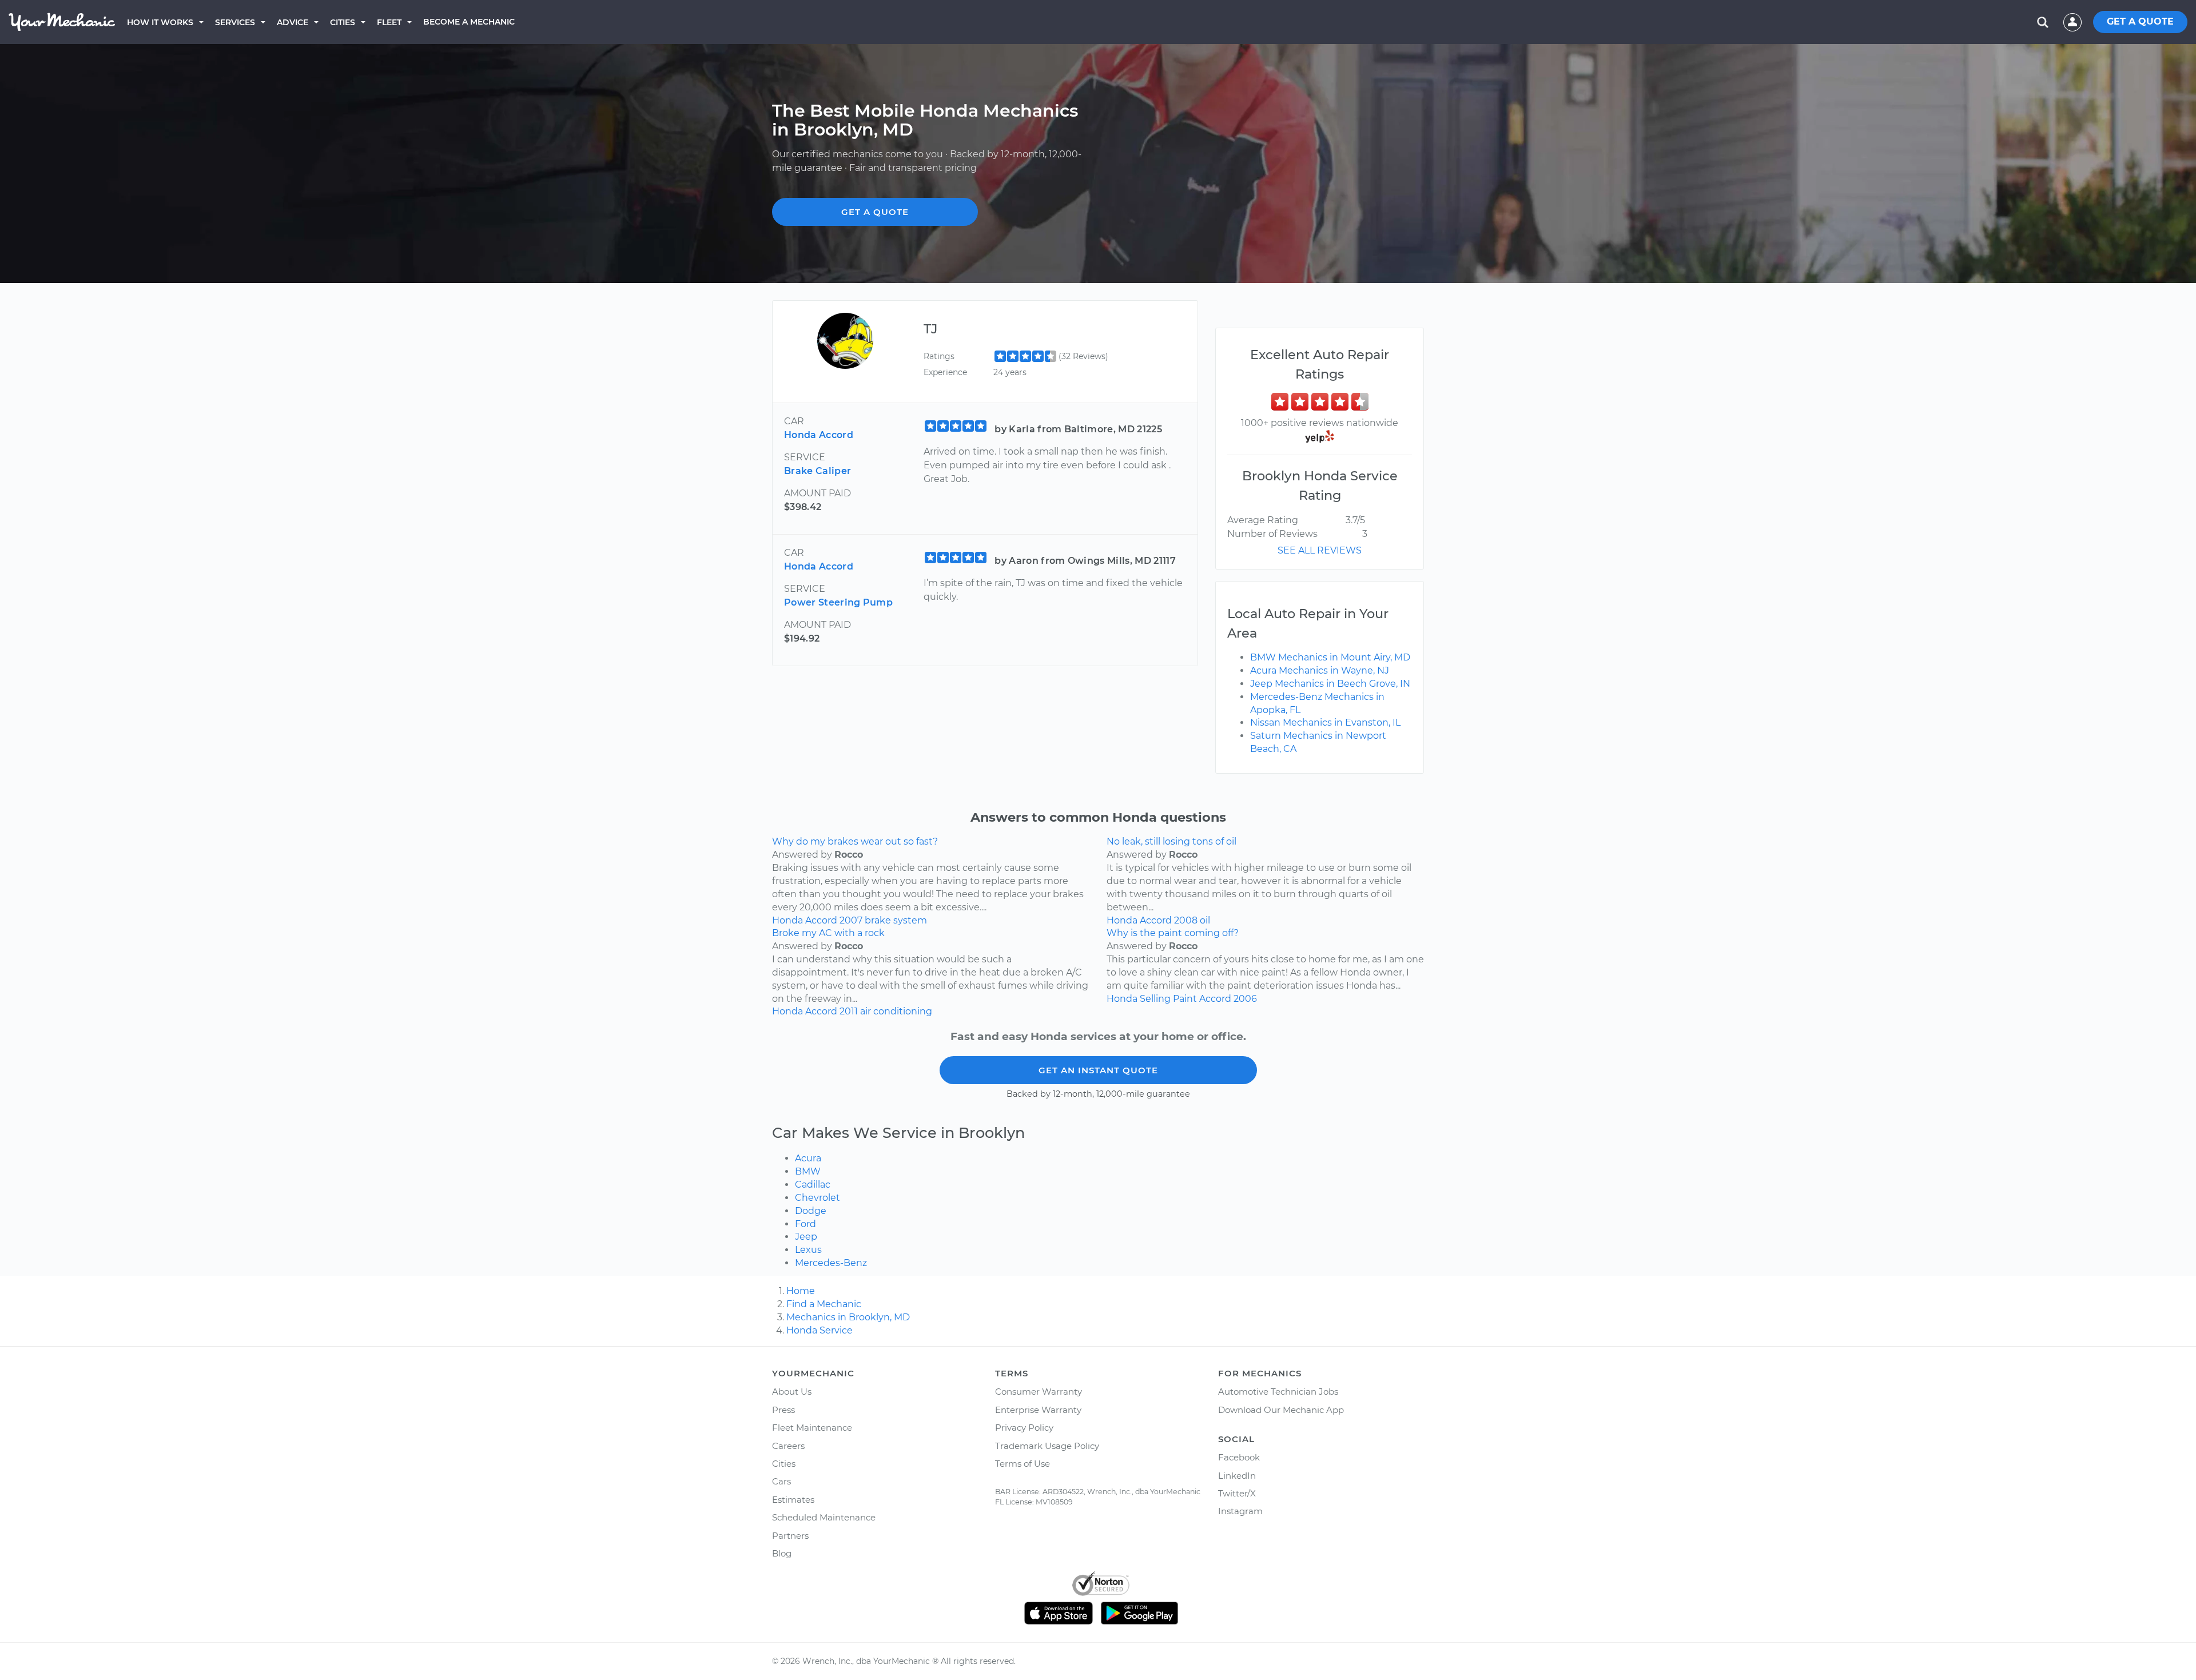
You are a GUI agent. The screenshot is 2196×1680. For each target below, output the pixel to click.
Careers (788, 1446)
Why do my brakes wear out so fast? (855, 841)
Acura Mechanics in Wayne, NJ (1320, 670)
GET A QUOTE (2140, 21)
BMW (808, 1171)
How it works (160, 22)
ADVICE (293, 22)
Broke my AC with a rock (828, 933)
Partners (790, 1536)
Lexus (808, 1250)
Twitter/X (1237, 1493)
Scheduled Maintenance (824, 1517)
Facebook (1239, 1457)
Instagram (1240, 1511)
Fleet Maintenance (812, 1428)
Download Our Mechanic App (1281, 1410)
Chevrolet (817, 1198)
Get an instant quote (1098, 1070)
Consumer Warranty (1039, 1392)
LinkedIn (1237, 1476)
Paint (1185, 999)
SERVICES (235, 22)
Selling (1155, 999)
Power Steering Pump (838, 602)
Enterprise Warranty (1038, 1410)
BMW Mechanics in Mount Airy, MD (1330, 657)
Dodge (811, 1211)
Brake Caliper (817, 471)
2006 (1245, 999)
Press (783, 1410)
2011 (849, 1011)
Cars (781, 1481)
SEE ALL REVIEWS (1320, 550)
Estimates (793, 1500)
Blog (782, 1553)
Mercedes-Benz (831, 1263)
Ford (805, 1224)
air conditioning (896, 1011)
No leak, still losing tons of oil (1171, 841)
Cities (343, 22)
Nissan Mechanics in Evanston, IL (1325, 722)
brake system (896, 920)
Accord (821, 920)
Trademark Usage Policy (1047, 1446)
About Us (792, 1392)
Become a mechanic (469, 22)
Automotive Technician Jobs (1278, 1392)
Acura (808, 1158)
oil (1205, 920)
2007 (851, 920)
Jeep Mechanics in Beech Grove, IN (1330, 684)
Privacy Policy (1024, 1428)
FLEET (389, 22)
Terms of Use (1023, 1464)
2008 (1186, 920)
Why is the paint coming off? (1173, 933)
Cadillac (813, 1185)
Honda (787, 920)
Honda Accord (819, 435)
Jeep (806, 1237)
